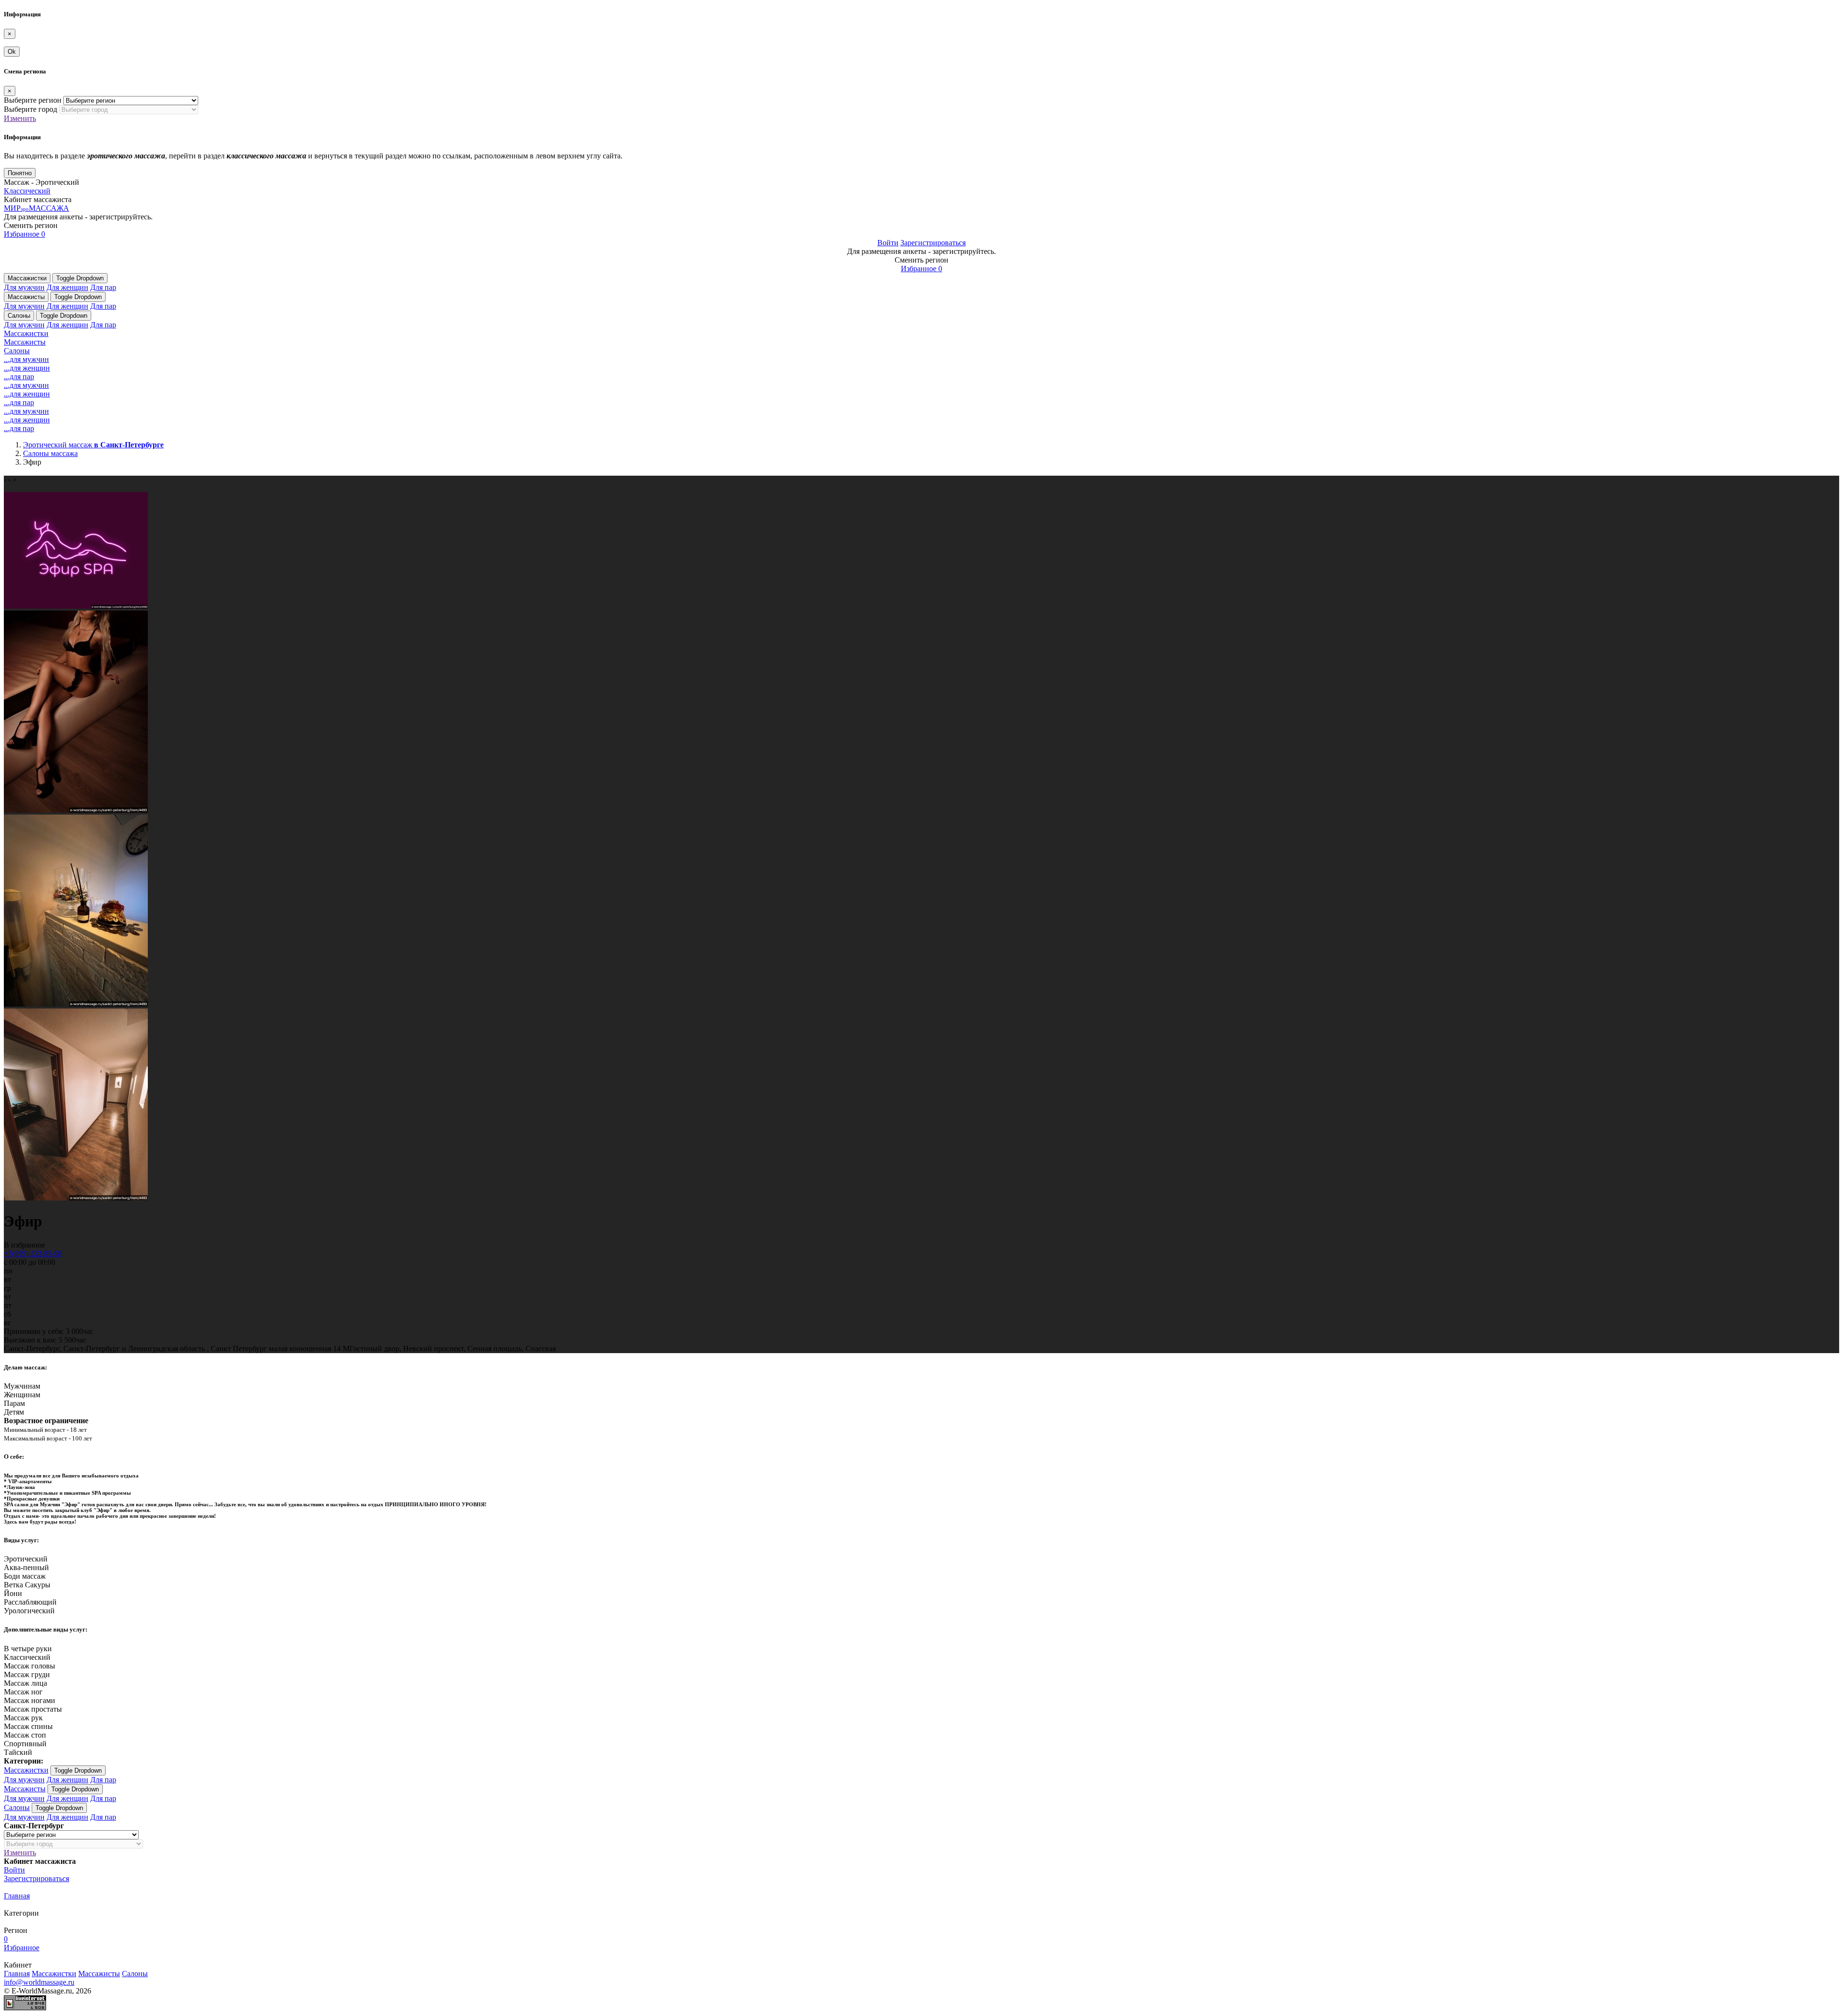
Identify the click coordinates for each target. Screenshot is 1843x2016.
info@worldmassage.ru (39, 1982)
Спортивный (25, 1744)
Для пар (103, 287)
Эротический (26, 1559)
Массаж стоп (25, 1735)
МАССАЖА (36, 208)
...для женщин (27, 368)
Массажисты (26, 297)
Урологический (29, 1611)
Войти (888, 243)
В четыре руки (28, 1649)
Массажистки (27, 278)
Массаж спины (28, 1726)
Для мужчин (24, 287)
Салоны (19, 316)
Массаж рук (23, 1718)
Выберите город (30, 109)
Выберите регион (33, 100)
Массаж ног (23, 1692)
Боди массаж (25, 1576)
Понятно (20, 173)
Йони (13, 1593)
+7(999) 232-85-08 (33, 1254)
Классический (27, 191)
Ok (12, 52)
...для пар (19, 377)
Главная (17, 1896)
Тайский (18, 1752)
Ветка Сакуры (27, 1585)
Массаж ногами (30, 1700)
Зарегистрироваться (933, 243)
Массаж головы (30, 1666)
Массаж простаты (33, 1709)
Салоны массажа (50, 453)
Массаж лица (25, 1683)
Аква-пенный (26, 1567)
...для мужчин (26, 359)
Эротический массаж (93, 445)
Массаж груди (27, 1674)
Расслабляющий (30, 1602)
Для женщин (67, 287)
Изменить (20, 118)
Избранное (24, 234)
